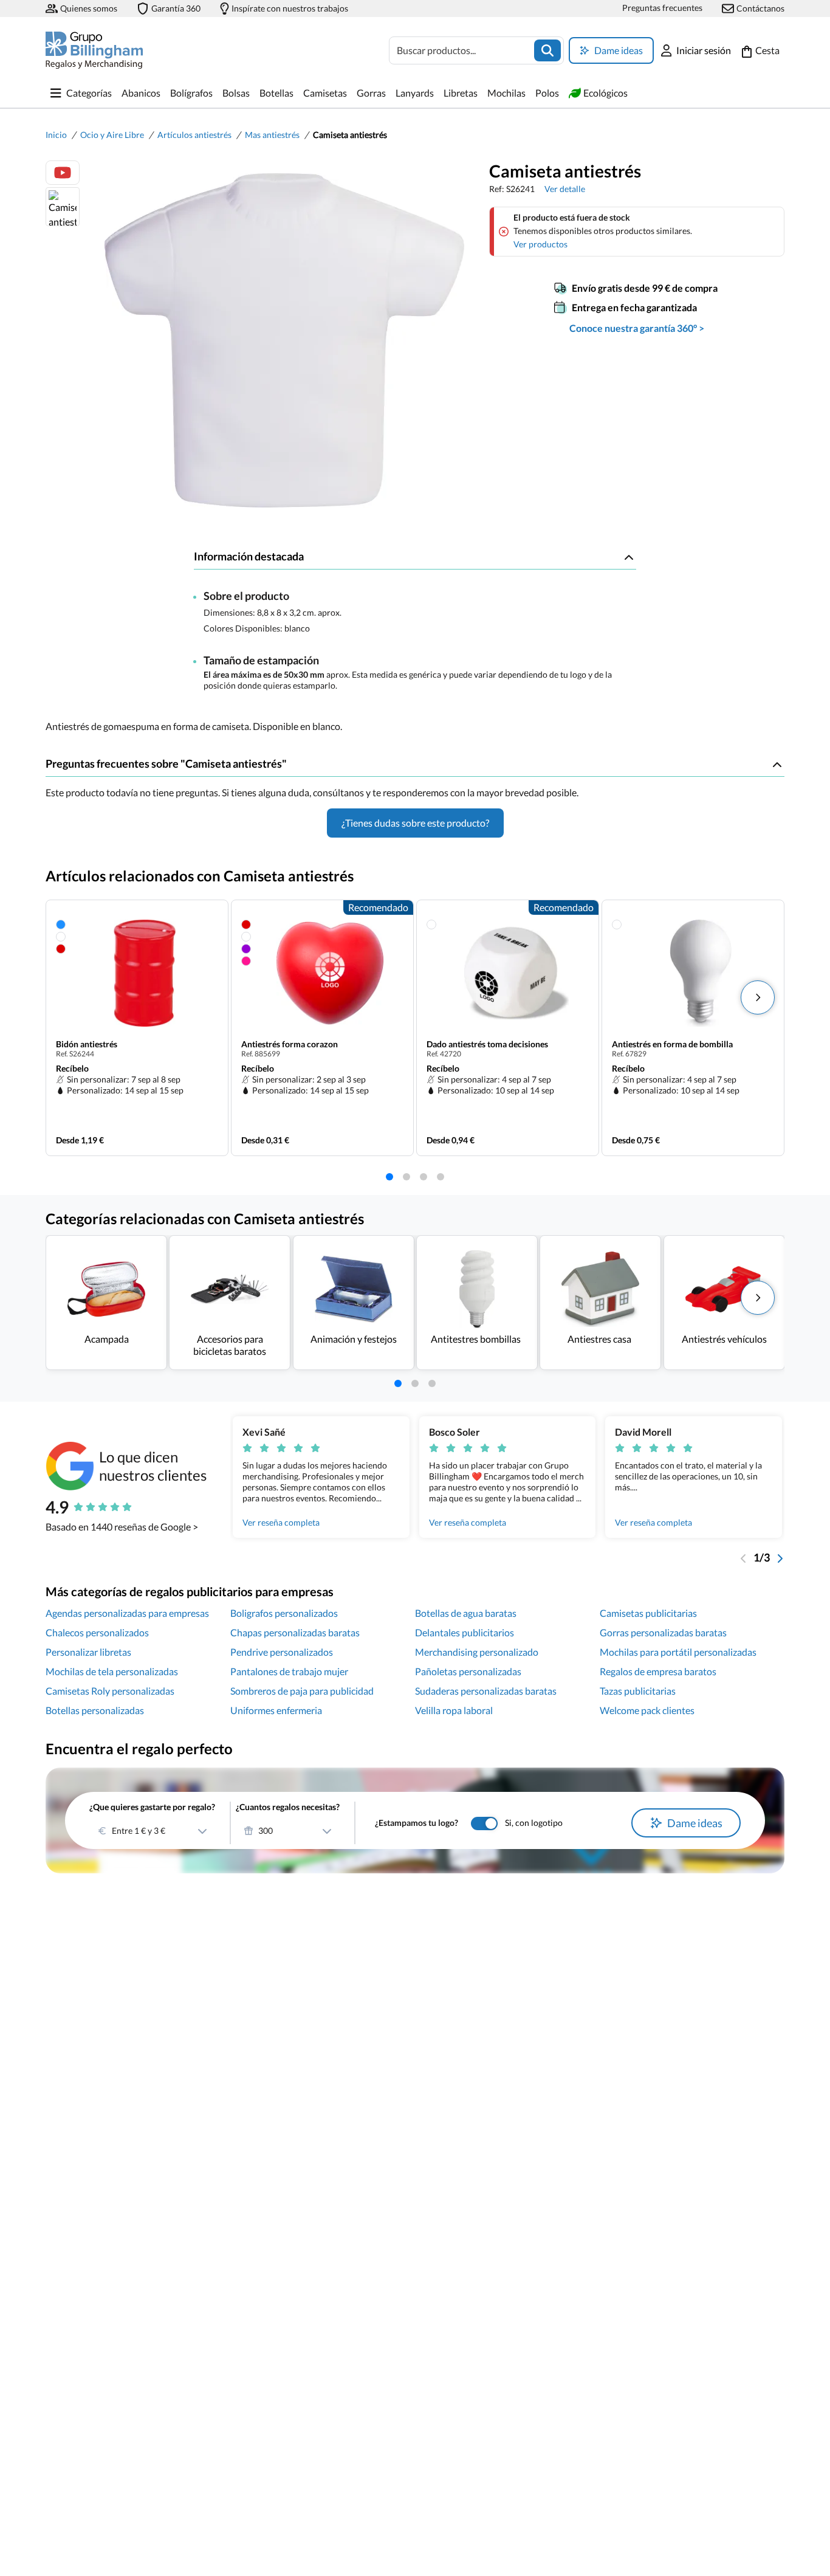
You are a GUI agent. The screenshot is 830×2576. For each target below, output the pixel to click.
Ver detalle (565, 189)
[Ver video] (63, 173)
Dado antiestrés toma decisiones (487, 1044)
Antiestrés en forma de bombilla (672, 1044)
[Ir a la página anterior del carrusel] (744, 1557)
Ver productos (540, 244)
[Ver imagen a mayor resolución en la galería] (280, 340)
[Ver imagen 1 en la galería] (63, 207)
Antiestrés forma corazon (290, 1044)
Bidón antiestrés (87, 1044)
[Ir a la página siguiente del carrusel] (780, 1557)
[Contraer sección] (629, 557)
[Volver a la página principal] (94, 50)
